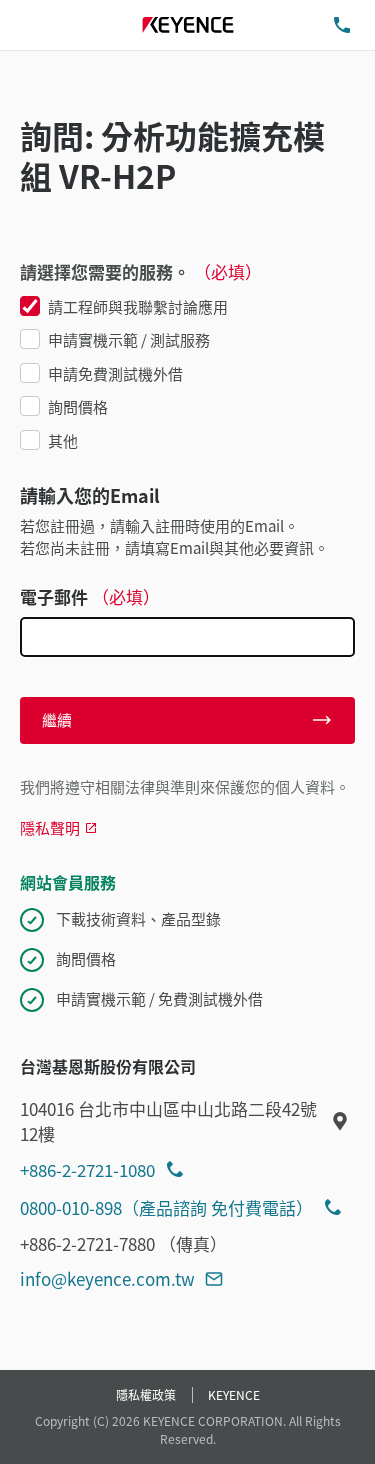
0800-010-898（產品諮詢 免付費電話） (166, 1207)
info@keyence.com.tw (107, 1278)
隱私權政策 (146, 1394)
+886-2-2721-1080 (87, 1169)
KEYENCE (234, 1394)
